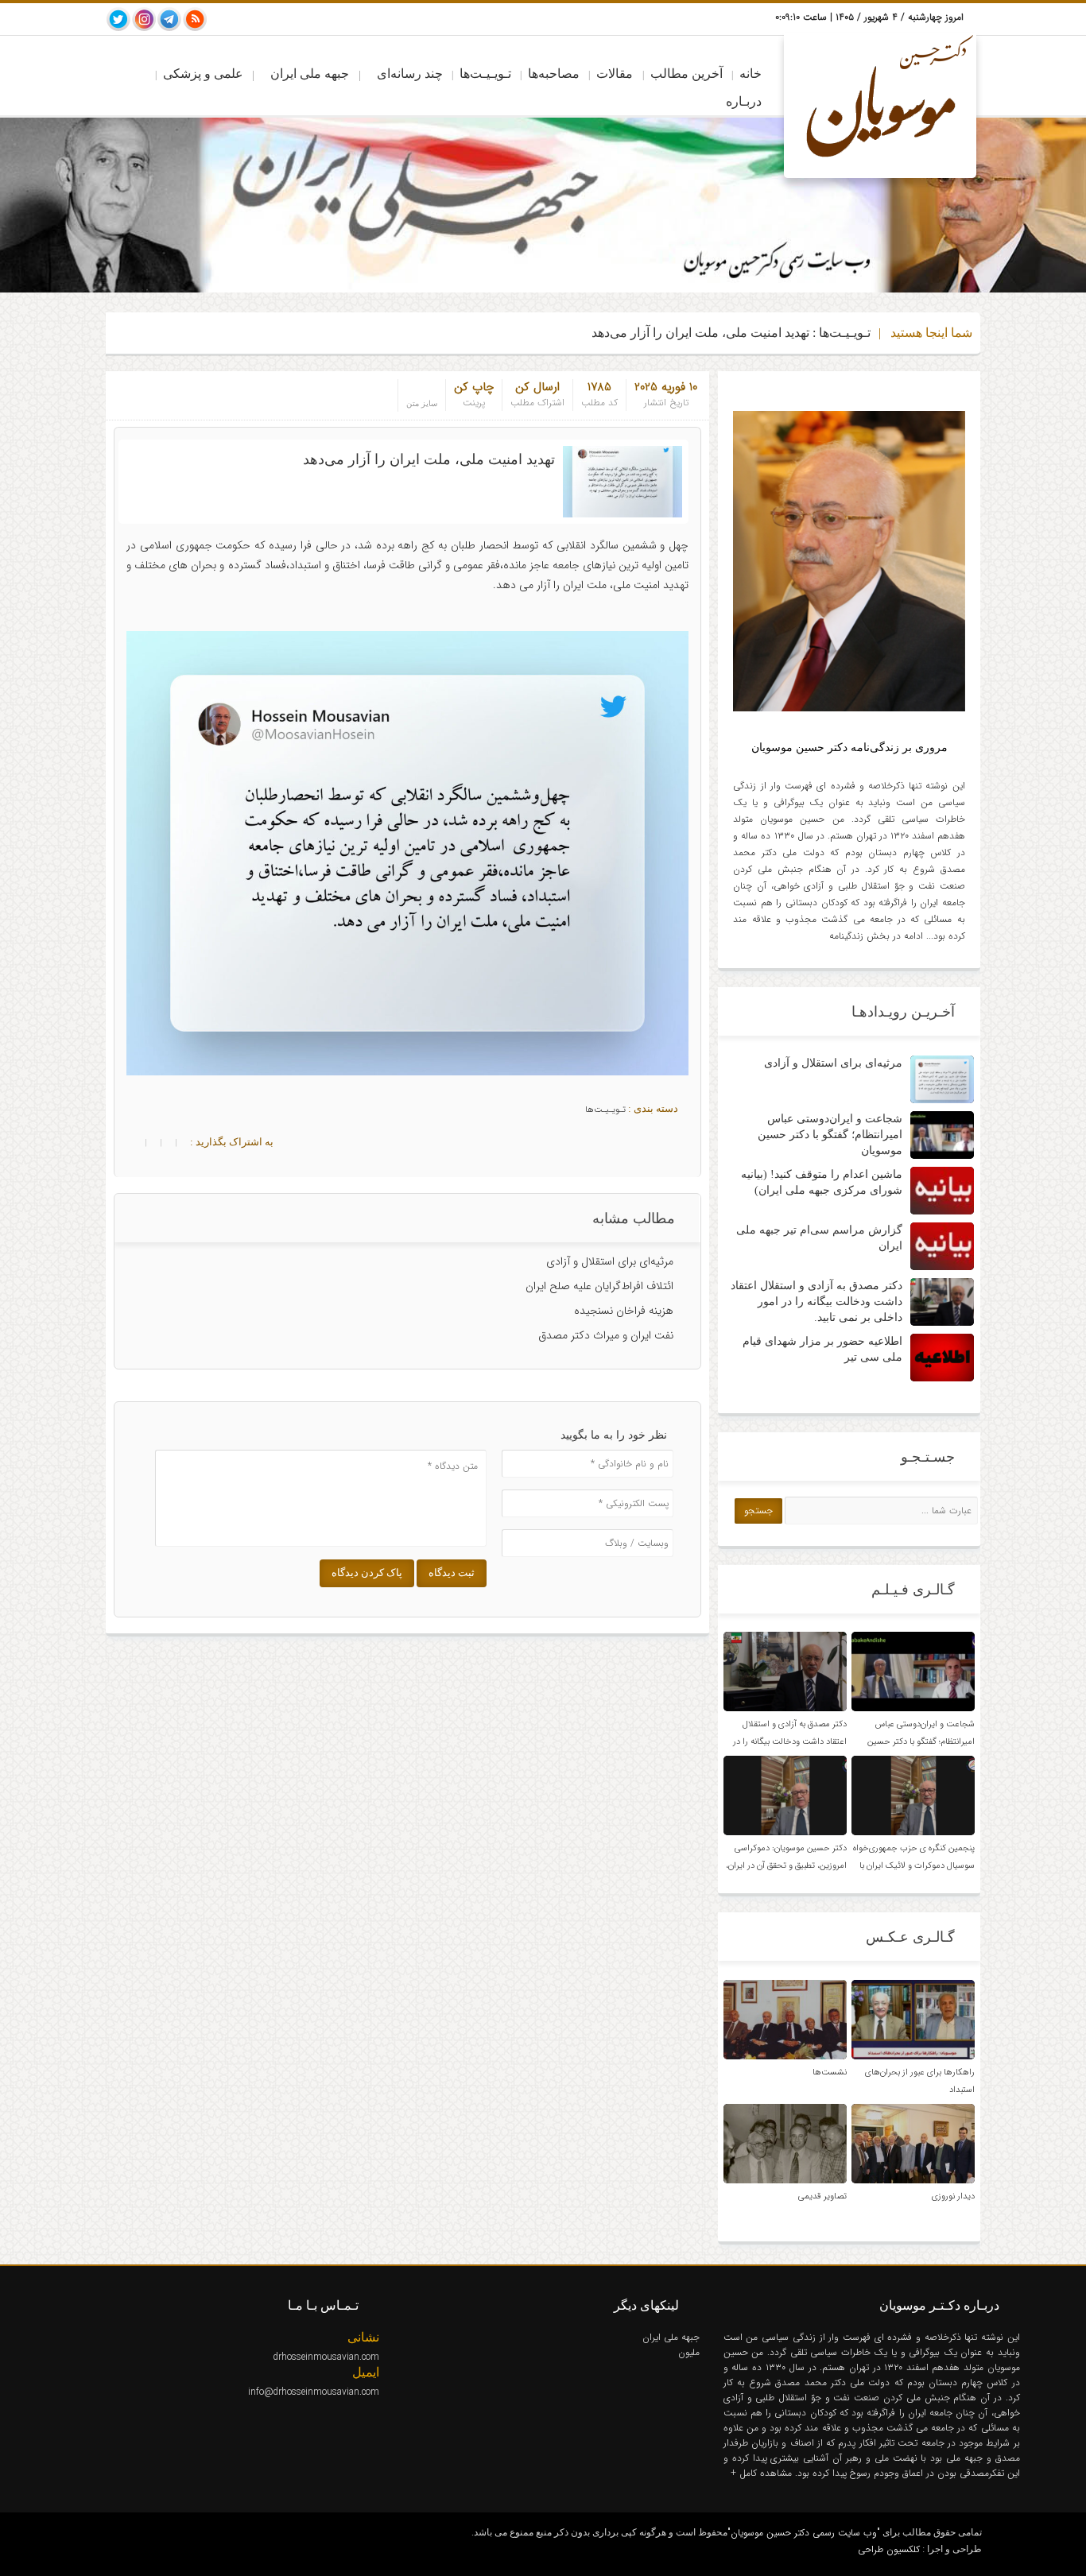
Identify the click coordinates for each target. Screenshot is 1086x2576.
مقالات (615, 74)
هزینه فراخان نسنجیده (624, 1311)
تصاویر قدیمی (822, 2196)
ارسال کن (537, 387)
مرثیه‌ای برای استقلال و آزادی (610, 1261)
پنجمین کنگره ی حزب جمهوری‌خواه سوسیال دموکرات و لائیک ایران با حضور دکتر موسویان (914, 1866)
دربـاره (744, 101)
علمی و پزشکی (203, 74)
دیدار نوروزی (953, 2196)
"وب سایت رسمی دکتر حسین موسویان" (804, 2533)
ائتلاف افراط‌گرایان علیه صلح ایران (599, 1286)
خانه (751, 74)
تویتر (118, 19)
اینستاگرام (144, 19)
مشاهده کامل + (763, 2473)
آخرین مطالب (687, 74)
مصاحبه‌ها (554, 74)
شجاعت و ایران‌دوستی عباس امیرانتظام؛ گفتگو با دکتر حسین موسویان (830, 1135)
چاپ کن (474, 387)
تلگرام (169, 19)
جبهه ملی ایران (310, 74)
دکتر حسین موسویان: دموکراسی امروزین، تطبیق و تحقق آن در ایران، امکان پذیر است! (786, 1866)
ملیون (689, 2352)
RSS (195, 19)
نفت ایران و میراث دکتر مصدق (606, 1335)
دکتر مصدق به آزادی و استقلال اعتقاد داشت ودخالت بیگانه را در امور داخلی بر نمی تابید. (816, 1302)
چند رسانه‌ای (410, 74)
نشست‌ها (830, 2072)
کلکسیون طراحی (889, 2549)
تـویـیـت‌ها (485, 74)
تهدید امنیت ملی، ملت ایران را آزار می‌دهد (429, 459)
